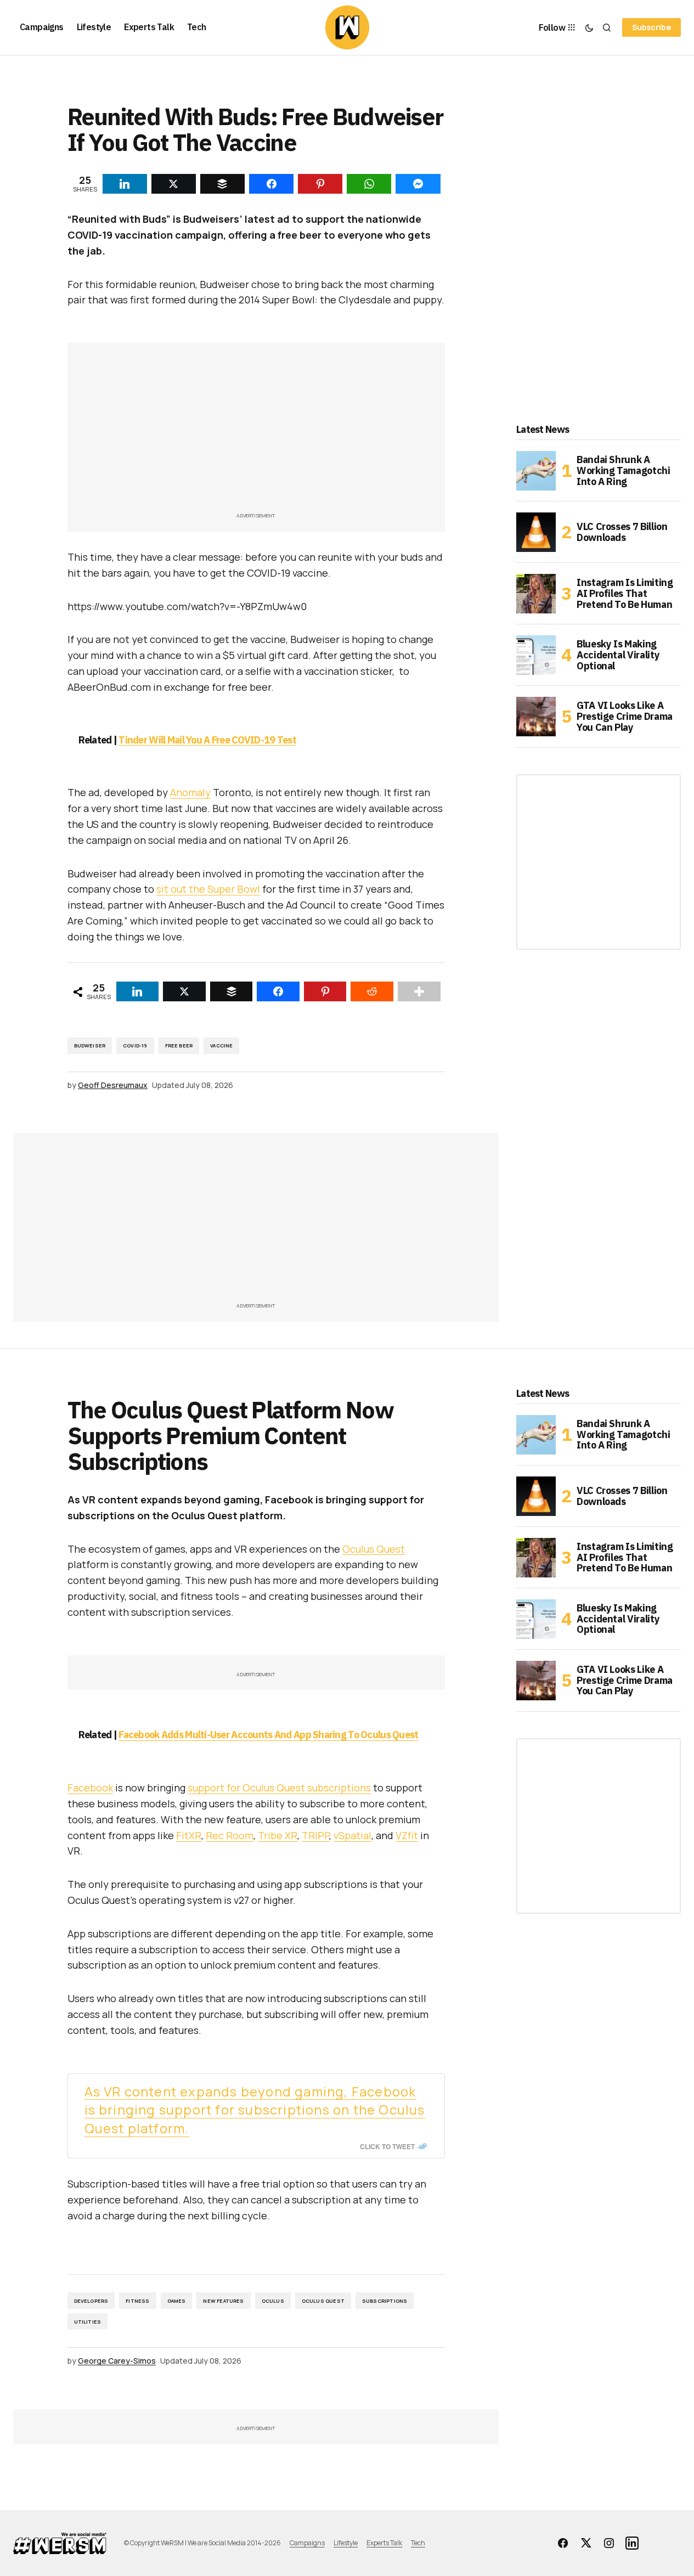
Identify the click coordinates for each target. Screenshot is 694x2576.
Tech (418, 2543)
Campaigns (307, 2543)
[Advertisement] (256, 433)
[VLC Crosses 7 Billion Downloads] (536, 532)
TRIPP (315, 1835)
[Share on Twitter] (184, 991)
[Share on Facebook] (278, 991)
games (177, 2301)
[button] (589, 27)
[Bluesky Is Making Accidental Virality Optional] (536, 655)
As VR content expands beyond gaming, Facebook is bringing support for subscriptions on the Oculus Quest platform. (255, 2110)
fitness (137, 2301)
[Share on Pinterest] (325, 991)
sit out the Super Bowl (208, 889)
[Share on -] (125, 184)
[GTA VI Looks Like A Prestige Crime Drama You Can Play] (536, 717)
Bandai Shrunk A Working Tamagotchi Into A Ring (624, 470)
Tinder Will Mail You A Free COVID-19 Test (207, 740)
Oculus (273, 2301)
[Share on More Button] (419, 991)
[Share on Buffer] (232, 991)
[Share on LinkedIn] (138, 991)
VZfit (407, 1835)
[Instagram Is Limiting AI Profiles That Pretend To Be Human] (536, 594)
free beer (179, 1045)
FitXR (189, 1835)
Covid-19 (135, 1045)
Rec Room (230, 1835)
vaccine (221, 1045)
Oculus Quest (374, 1549)
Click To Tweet (387, 2146)
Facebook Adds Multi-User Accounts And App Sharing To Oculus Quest (268, 1735)
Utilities (88, 2322)
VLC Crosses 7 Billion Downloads (622, 532)
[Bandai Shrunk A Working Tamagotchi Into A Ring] (536, 471)
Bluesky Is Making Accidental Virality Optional (618, 655)
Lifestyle (346, 2543)
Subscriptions (385, 2301)
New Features (223, 2301)
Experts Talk (384, 2543)
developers (91, 2301)
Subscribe (651, 27)
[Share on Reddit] (372, 991)
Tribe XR (278, 1835)
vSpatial (352, 1835)
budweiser (90, 1045)
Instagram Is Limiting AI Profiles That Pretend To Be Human (625, 593)
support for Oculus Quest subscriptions (279, 1788)
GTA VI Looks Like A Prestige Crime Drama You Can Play (625, 716)
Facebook (90, 1788)
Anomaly (190, 792)
